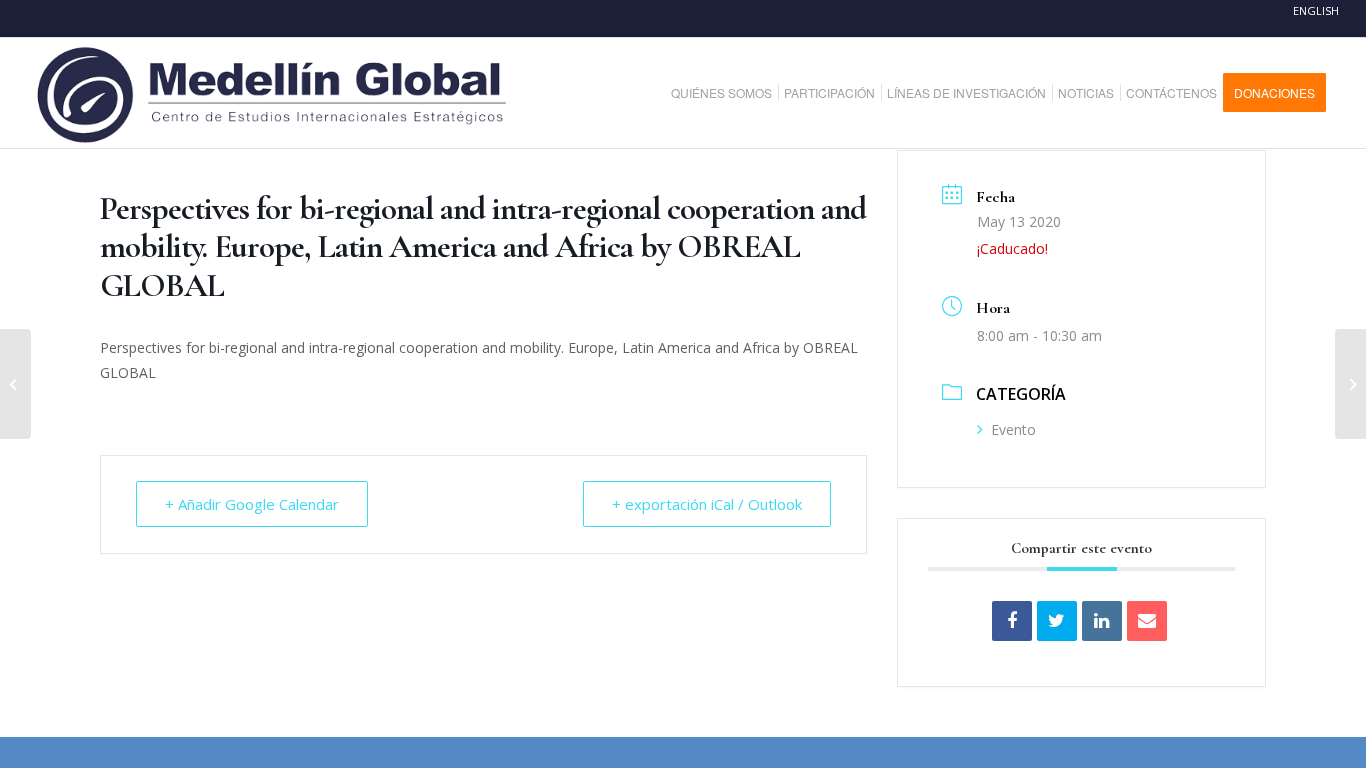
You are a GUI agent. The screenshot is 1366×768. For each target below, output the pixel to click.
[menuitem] (729, 93)
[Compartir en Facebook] (1012, 621)
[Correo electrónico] (1147, 621)
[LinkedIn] (1102, 621)
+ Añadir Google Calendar (252, 504)
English (1316, 10)
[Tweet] (1057, 621)
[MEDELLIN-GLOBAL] (273, 93)
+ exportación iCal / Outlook (707, 504)
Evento (1013, 429)
